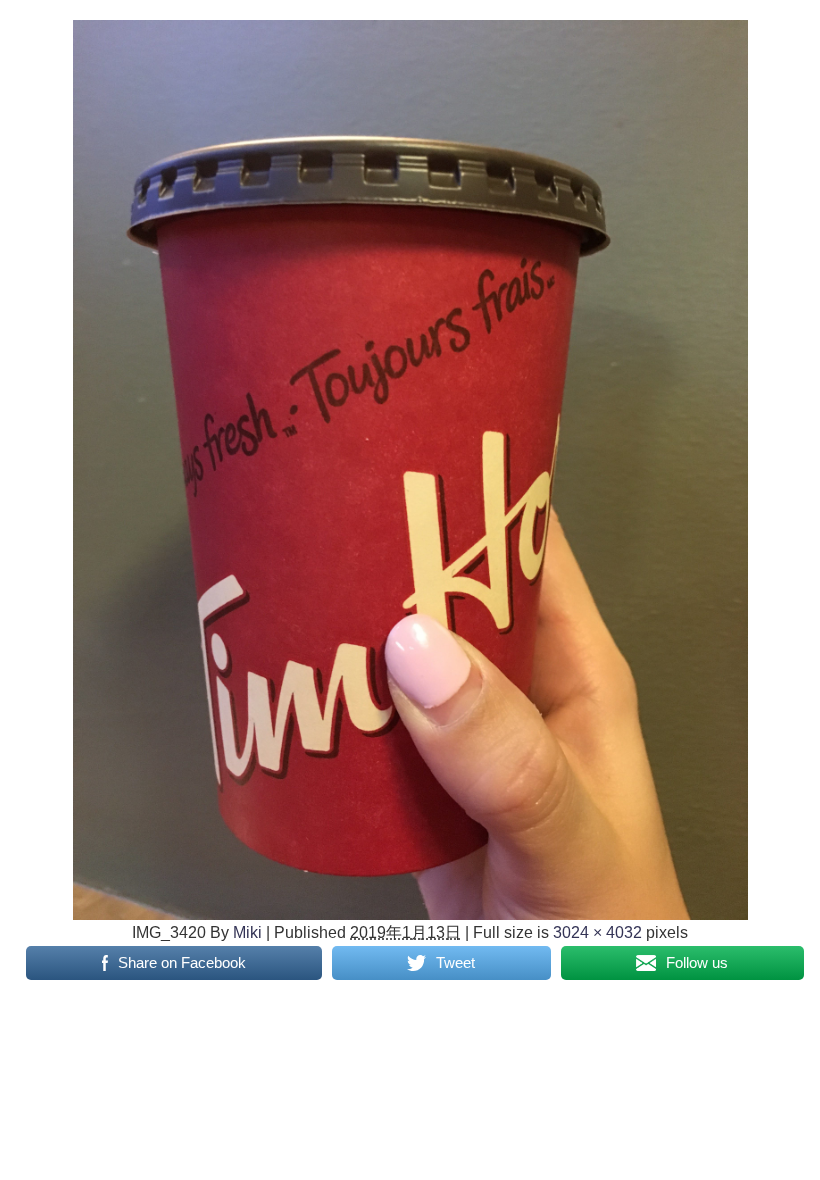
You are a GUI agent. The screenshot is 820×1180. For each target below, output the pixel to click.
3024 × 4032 (597, 932)
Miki (247, 932)
